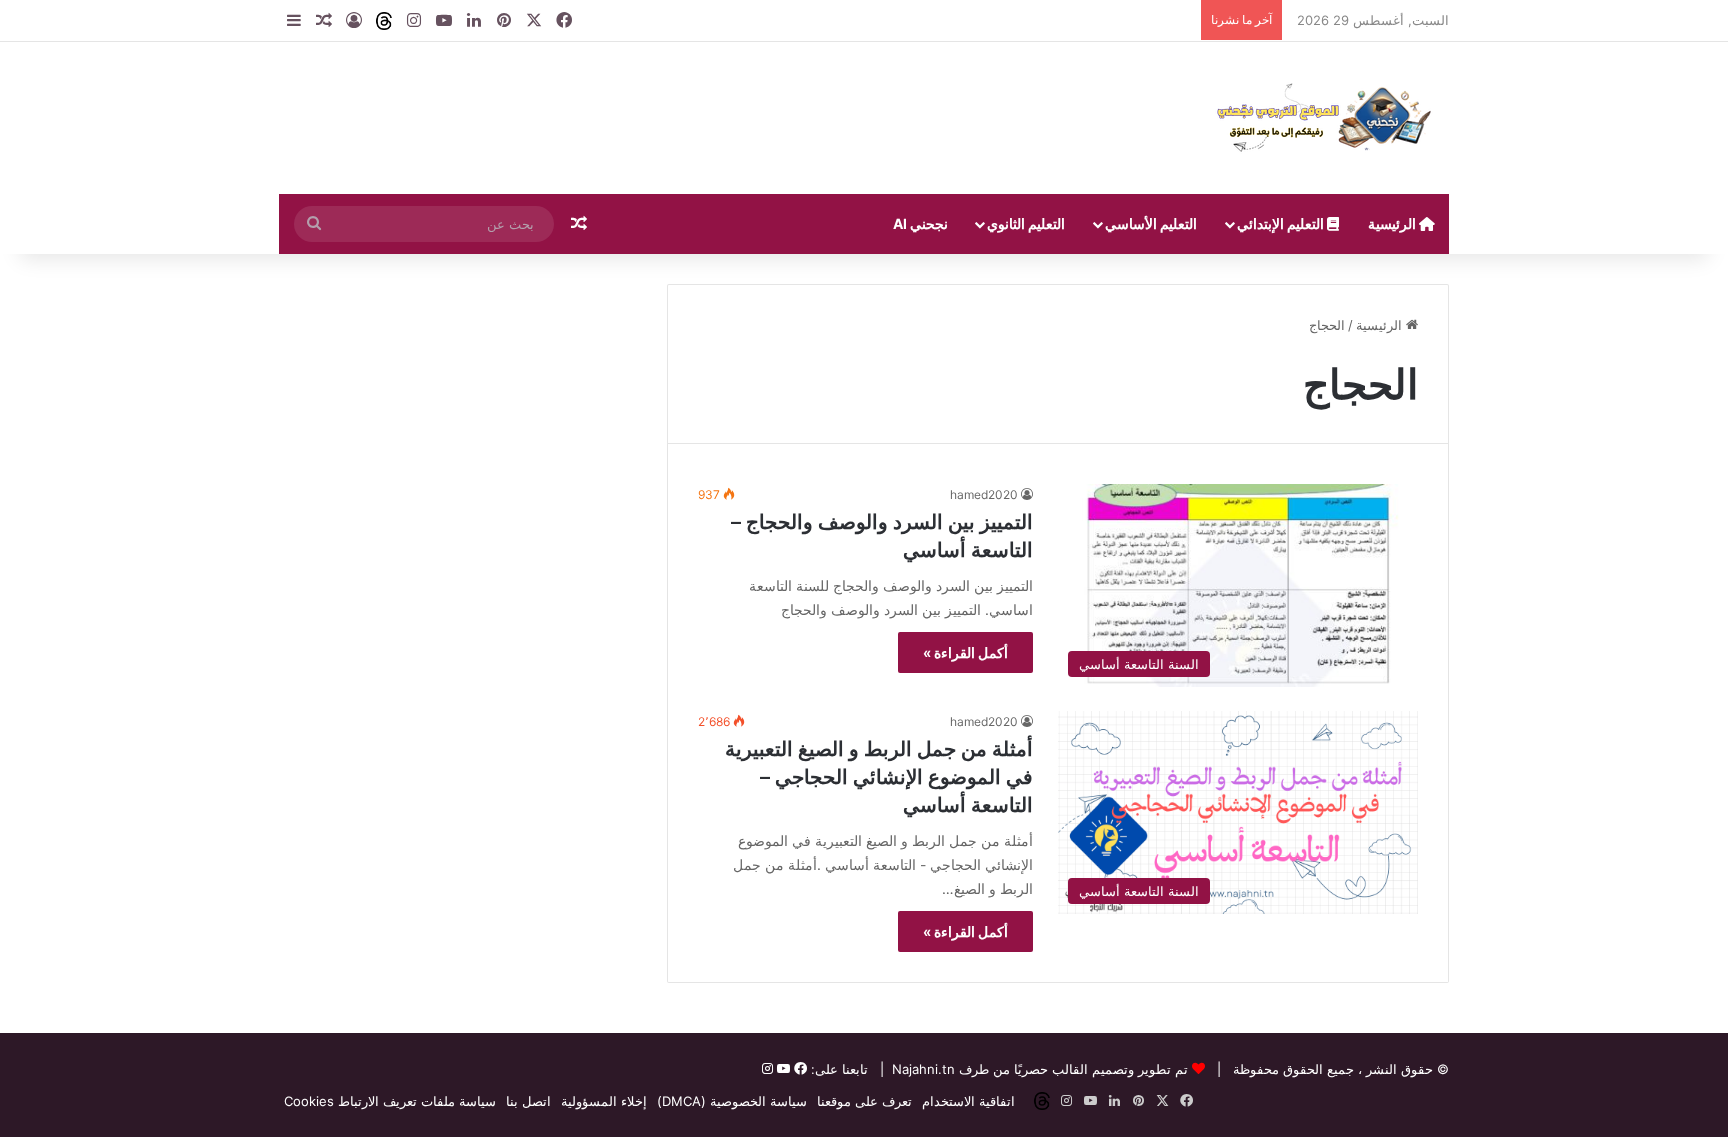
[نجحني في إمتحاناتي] (1329, 118)
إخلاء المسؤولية (604, 1101)
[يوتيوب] (781, 1069)
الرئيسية (1393, 223)
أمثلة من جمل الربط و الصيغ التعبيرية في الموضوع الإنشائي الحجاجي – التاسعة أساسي (879, 777)
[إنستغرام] (767, 1069)
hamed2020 (984, 494)
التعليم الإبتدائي (1282, 223)
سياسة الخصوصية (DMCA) (732, 1101)
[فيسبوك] (798, 1069)
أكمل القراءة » (965, 652)
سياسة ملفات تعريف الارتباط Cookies (390, 1101)
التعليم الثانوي (1026, 223)
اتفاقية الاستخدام (968, 1101)
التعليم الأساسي (1151, 223)
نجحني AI (920, 223)
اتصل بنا (528, 1101)
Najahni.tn (923, 1069)
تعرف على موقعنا (864, 1101)
